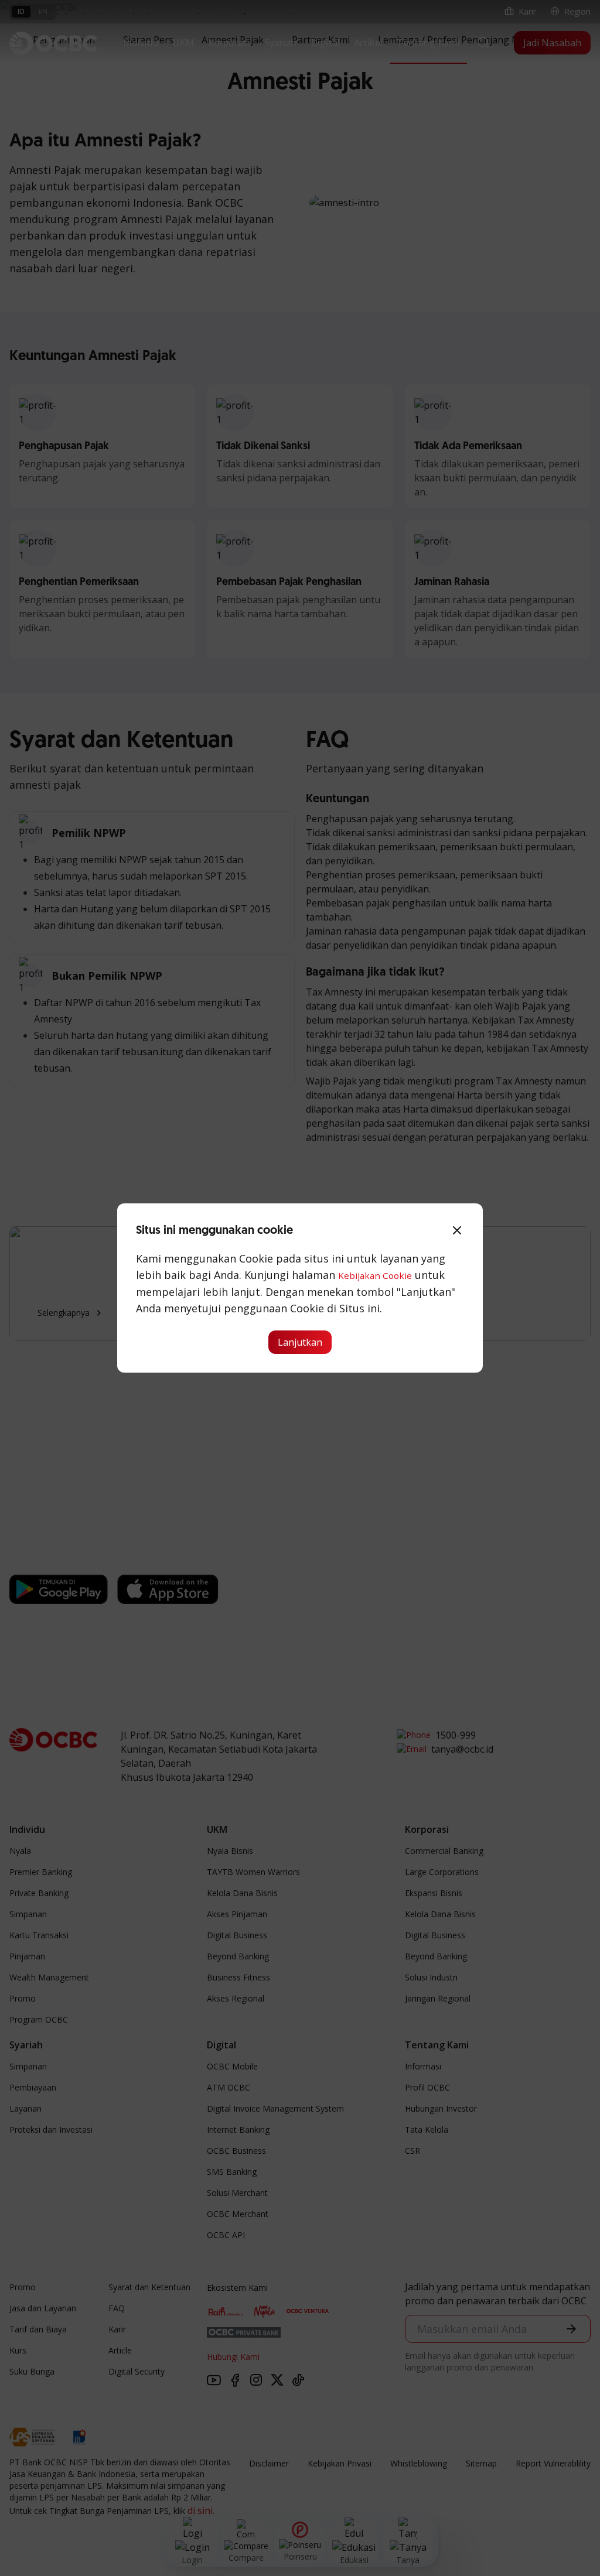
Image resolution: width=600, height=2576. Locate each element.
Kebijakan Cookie (375, 1275)
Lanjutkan (300, 1342)
